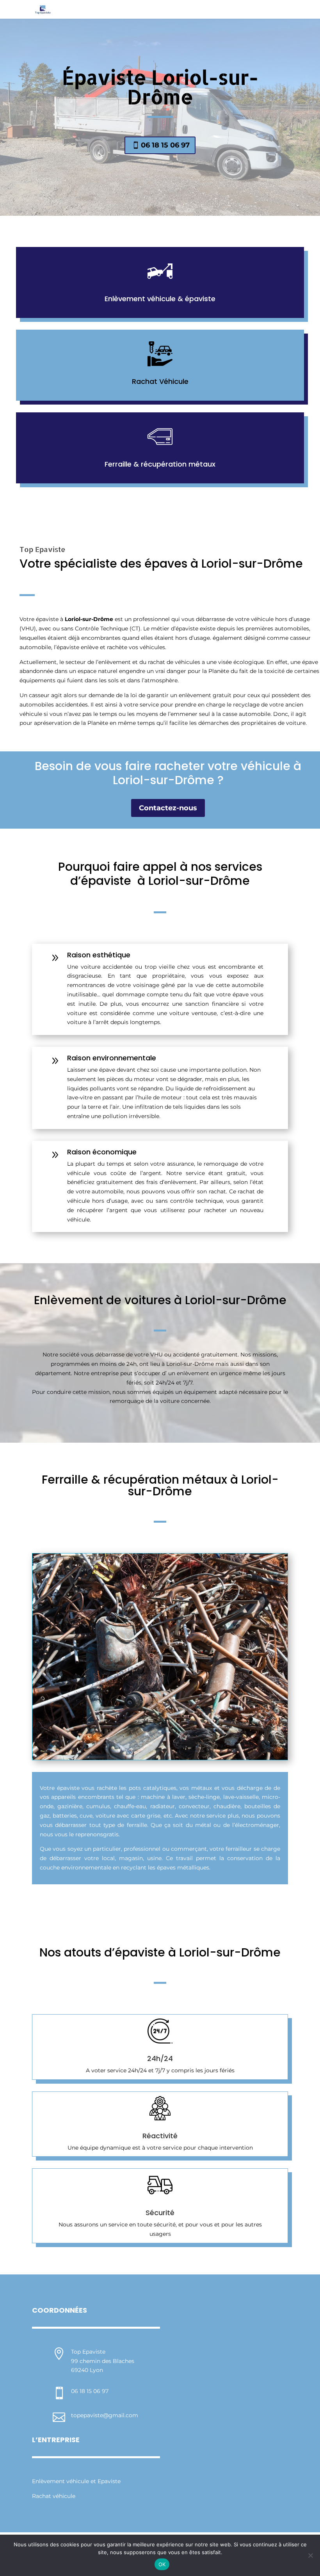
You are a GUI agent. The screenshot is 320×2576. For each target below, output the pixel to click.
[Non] (310, 2555)
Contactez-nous (168, 808)
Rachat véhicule (54, 2496)
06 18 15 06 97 (165, 145)
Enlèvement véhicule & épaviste (160, 299)
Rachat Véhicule (160, 381)
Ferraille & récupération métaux (160, 464)
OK (162, 2564)
